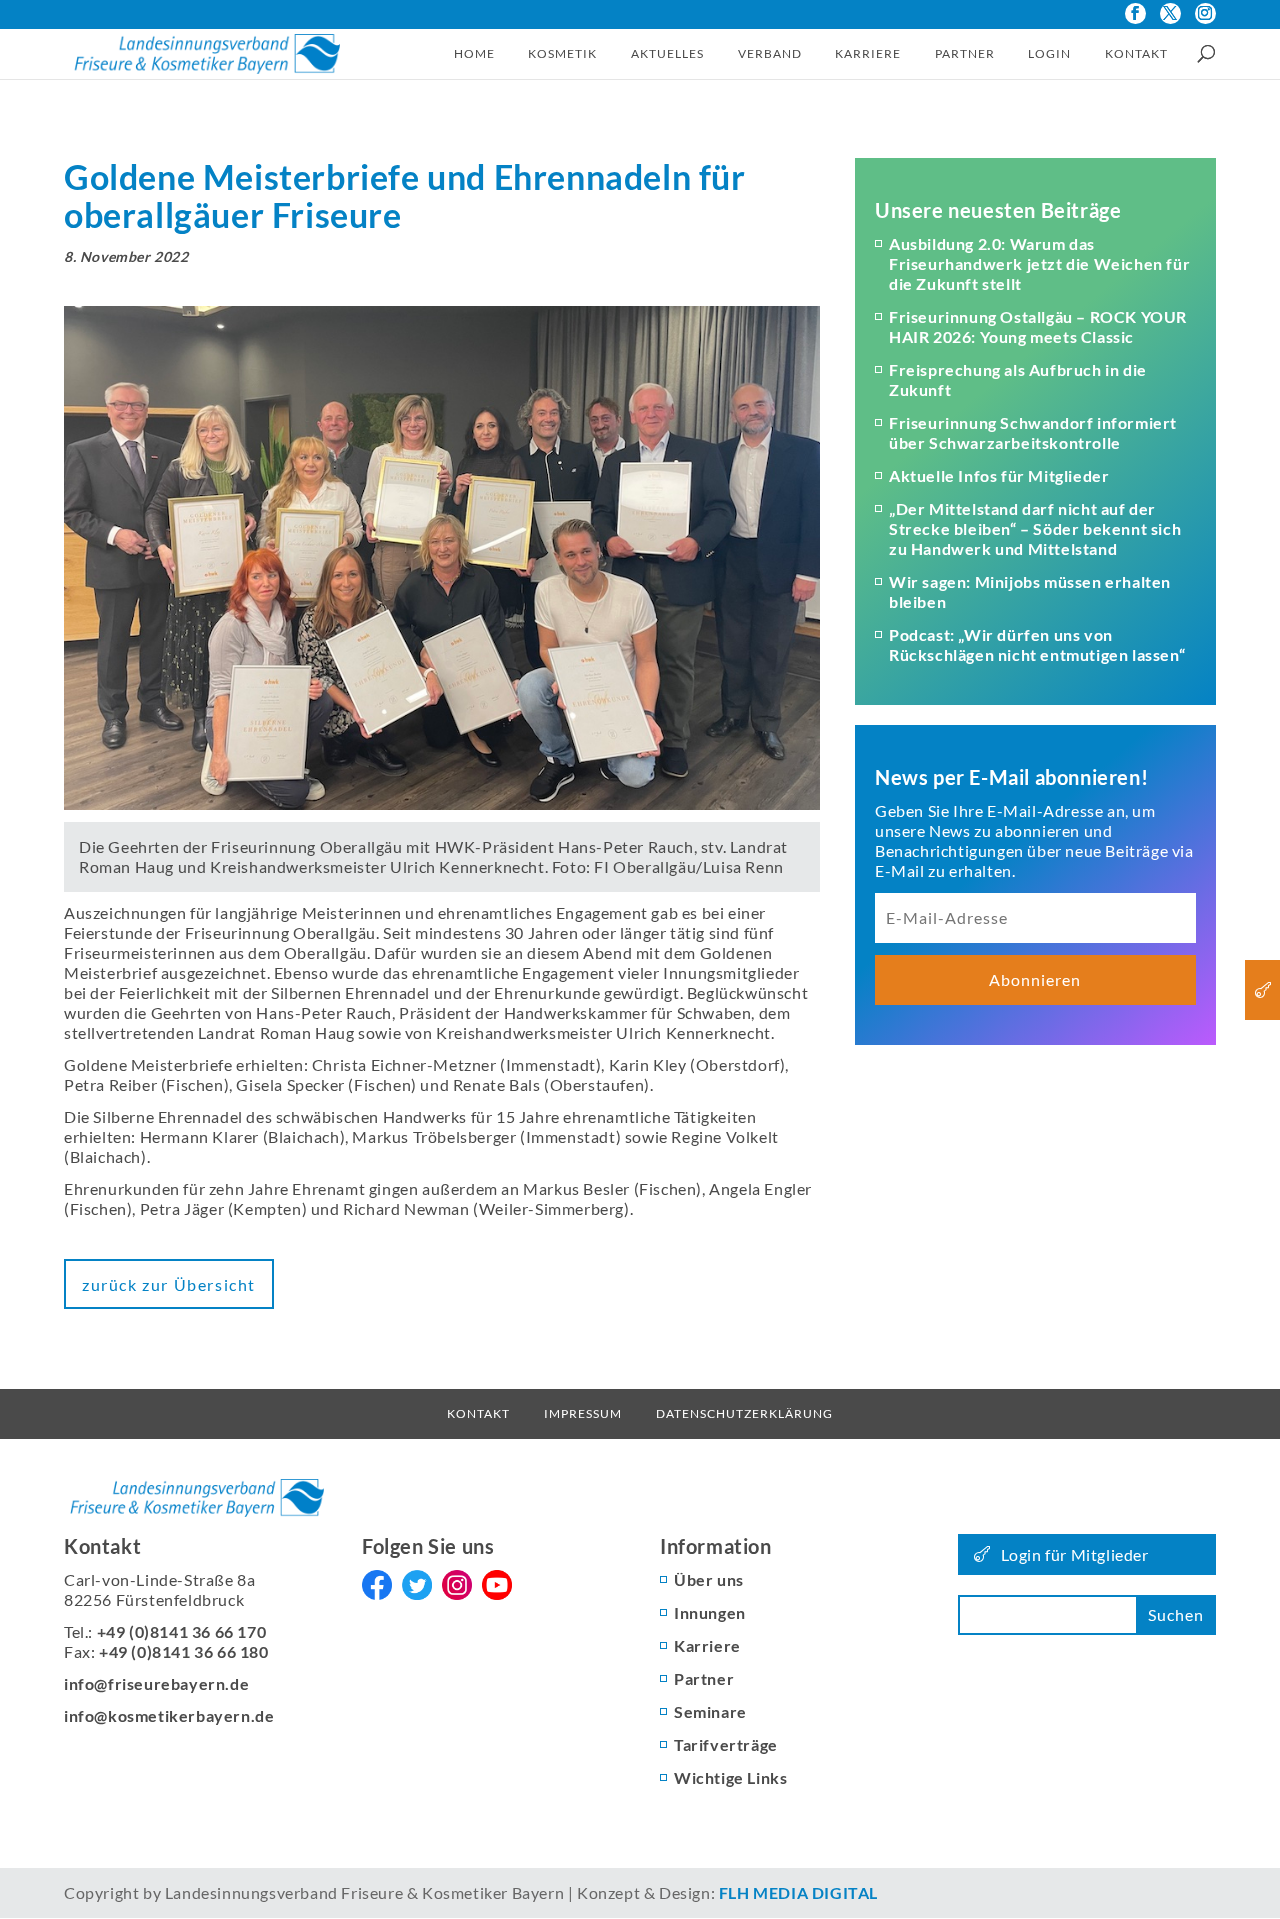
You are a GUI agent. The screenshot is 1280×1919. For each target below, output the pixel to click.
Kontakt (1136, 53)
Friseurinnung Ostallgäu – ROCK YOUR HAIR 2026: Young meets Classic (1038, 326)
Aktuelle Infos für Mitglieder (999, 475)
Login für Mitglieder (1075, 1554)
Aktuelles (667, 53)
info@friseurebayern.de (156, 1683)
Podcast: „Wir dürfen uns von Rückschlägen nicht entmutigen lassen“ (1037, 644)
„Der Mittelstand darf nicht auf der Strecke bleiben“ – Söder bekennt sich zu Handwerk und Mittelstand (1035, 528)
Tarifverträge (726, 1744)
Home (474, 53)
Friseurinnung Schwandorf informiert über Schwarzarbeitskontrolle (1033, 432)
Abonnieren (1035, 979)
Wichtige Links (730, 1777)
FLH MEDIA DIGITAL (798, 1892)
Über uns (709, 1579)
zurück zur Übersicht (169, 1284)
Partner (965, 53)
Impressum (583, 1413)
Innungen (710, 1612)
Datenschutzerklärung (744, 1413)
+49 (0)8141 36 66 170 (182, 1631)
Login (1049, 53)
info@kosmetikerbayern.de (169, 1715)
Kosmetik (562, 53)
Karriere (868, 53)
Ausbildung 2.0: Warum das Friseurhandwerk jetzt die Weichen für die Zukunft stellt (1039, 263)
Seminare (710, 1711)
